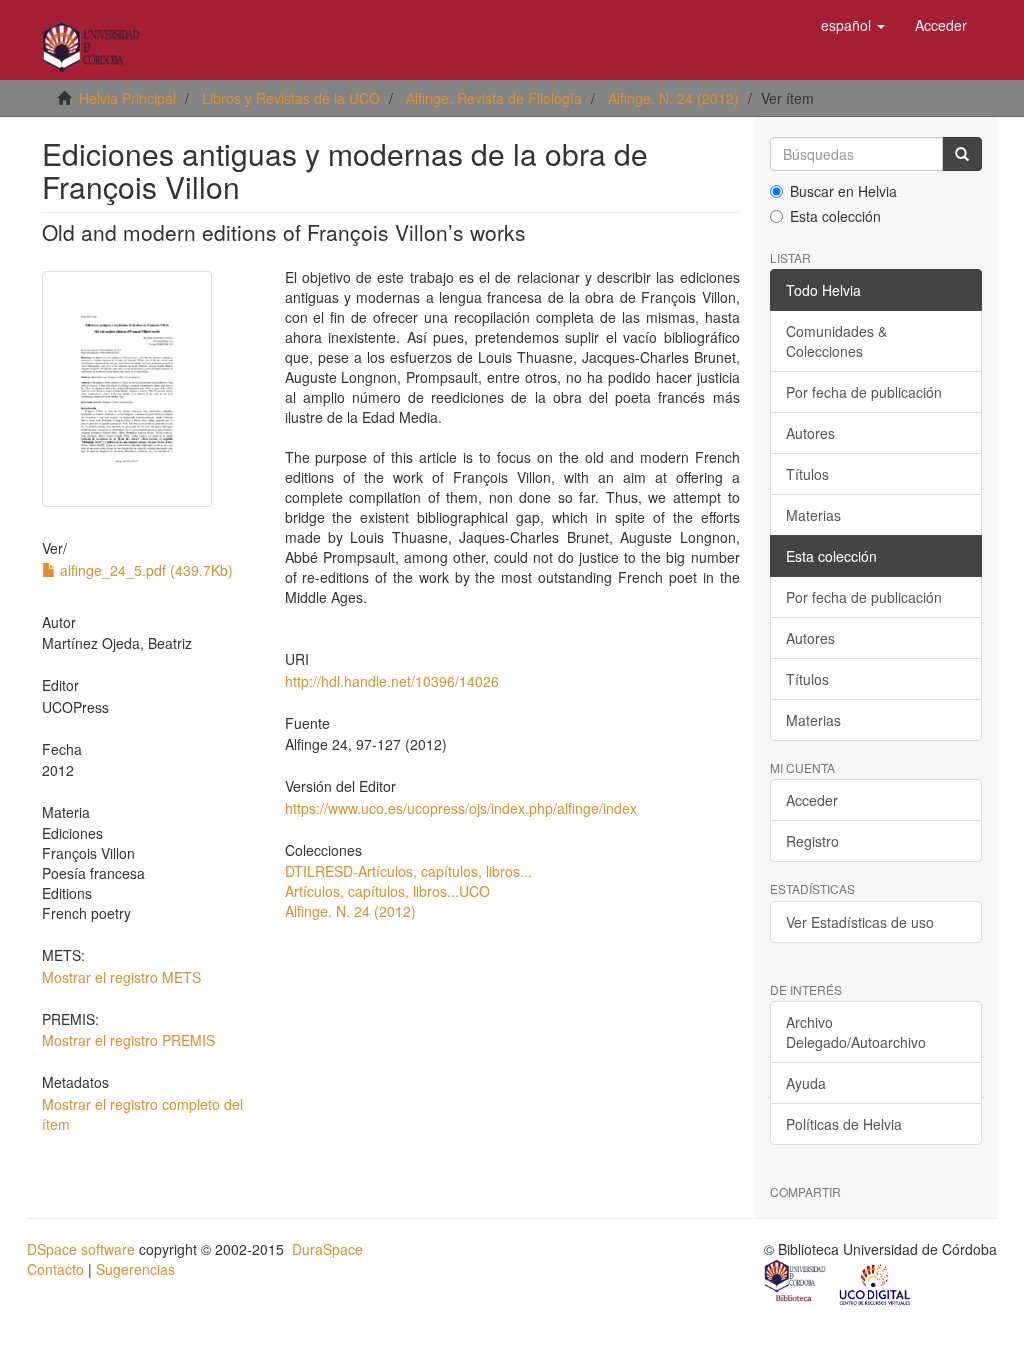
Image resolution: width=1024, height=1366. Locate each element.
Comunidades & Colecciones (836, 341)
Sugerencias (135, 1269)
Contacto (55, 1269)
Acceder (812, 800)
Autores (810, 433)
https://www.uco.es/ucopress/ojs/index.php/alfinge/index (461, 808)
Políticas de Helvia (844, 1124)
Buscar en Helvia (843, 191)
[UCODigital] (876, 1283)
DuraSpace (327, 1249)
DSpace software (81, 1249)
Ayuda (806, 1083)
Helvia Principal (127, 98)
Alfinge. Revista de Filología (494, 98)
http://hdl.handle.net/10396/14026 (392, 681)
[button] (853, 25)
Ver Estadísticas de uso (860, 922)
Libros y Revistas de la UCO (291, 98)
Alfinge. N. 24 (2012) (673, 98)
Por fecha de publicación (864, 392)
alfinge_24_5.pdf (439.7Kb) (144, 570)
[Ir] (962, 154)
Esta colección (835, 216)
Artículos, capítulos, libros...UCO (387, 891)
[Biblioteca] (796, 1283)
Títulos (807, 474)
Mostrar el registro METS (121, 977)
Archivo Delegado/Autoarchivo (856, 1032)
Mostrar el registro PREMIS (128, 1040)
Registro (812, 841)
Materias (813, 515)
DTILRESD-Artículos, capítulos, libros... (408, 871)
